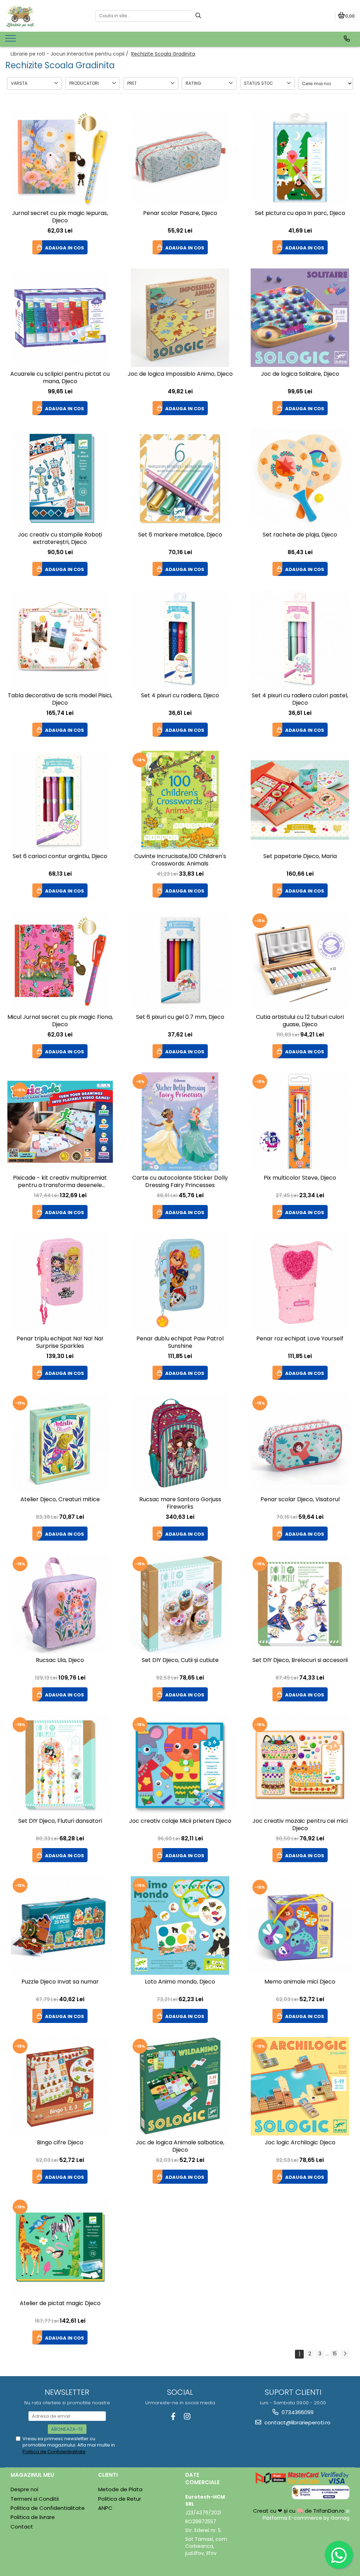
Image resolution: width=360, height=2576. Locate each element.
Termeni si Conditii (35, 2499)
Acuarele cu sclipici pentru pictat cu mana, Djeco (60, 378)
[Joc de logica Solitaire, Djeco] (300, 318)
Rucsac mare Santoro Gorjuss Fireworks (180, 1503)
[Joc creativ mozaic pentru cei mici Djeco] (300, 1765)
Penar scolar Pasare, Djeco (180, 213)
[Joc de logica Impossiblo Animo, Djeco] (180, 318)
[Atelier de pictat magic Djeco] (60, 2247)
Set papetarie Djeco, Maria (300, 856)
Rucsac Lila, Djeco (60, 1660)
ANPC (105, 2508)
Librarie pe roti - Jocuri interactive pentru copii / (70, 54)
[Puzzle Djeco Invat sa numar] (60, 1925)
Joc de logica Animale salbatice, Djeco (180, 2146)
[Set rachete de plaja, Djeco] (300, 478)
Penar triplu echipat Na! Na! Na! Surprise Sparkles (60, 1343)
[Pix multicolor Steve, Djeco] (300, 1122)
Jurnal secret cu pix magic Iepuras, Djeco (60, 217)
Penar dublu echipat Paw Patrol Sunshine (180, 1343)
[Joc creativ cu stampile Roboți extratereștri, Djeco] (60, 478)
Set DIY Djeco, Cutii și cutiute (180, 1660)
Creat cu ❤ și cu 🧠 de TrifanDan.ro (300, 2511)
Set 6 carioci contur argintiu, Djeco (60, 856)
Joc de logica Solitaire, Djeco (300, 374)
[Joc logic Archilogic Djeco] (300, 2086)
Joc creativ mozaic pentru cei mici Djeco (300, 1825)
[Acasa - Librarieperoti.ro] (45, 16)
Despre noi (24, 2489)
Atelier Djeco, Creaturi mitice (60, 1500)
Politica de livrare (33, 2517)
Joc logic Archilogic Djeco (300, 2143)
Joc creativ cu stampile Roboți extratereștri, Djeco (60, 539)
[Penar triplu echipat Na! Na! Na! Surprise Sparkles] (60, 1282)
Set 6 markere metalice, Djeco (180, 535)
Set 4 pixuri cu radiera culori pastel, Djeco (300, 699)
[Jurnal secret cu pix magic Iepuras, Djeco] (60, 157)
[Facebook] (173, 2416)
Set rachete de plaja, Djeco (300, 535)
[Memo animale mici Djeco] (300, 1926)
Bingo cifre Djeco (60, 2143)
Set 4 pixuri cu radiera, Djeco (180, 696)
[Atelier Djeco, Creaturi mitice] (60, 1443)
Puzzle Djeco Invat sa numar (60, 1982)
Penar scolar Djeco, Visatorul (300, 1500)
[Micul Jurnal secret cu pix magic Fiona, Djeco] (60, 961)
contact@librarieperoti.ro (297, 2422)
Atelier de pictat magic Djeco (60, 2304)
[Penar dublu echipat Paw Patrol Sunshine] (180, 1282)
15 (335, 2354)
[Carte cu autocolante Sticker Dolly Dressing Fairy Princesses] (180, 1122)
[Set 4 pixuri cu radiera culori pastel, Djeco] (300, 639)
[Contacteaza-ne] (347, 39)
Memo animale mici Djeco (300, 1982)
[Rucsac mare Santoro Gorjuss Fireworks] (180, 1443)
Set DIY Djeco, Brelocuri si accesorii (300, 1660)
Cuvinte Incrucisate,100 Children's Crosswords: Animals (180, 860)
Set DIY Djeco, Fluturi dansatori (60, 1821)
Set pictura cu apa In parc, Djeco (300, 213)
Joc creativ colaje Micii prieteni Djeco (180, 1821)
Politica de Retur (120, 2499)
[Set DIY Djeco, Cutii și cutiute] (180, 1604)
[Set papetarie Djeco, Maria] (300, 800)
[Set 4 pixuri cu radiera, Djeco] (180, 639)
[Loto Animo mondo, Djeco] (180, 1925)
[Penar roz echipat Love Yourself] (300, 1282)
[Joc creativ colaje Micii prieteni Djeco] (180, 1765)
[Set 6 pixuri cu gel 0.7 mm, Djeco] (180, 961)
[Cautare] (198, 16)
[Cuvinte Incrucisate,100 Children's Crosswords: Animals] (180, 800)
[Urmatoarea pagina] (345, 2354)
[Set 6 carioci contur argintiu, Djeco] (60, 800)
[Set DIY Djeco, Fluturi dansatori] (60, 1765)
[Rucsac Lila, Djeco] (60, 1604)
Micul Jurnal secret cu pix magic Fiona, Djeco (60, 1021)
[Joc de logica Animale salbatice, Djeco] (180, 2086)
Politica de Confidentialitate (54, 2452)
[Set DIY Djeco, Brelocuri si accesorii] (300, 1604)
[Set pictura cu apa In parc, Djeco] (300, 157)
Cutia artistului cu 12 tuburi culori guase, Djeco (300, 1021)
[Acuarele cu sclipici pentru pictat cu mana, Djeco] (60, 318)
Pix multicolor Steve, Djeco (300, 1178)
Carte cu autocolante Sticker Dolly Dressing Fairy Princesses (180, 1182)
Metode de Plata (120, 2489)
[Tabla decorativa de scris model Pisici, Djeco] (60, 639)
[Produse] (11, 40)
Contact (22, 2527)
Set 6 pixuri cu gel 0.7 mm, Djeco (180, 1017)
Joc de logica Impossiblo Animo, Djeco (180, 374)
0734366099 (297, 2412)
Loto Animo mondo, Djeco (180, 1982)
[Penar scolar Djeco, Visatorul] (300, 1443)
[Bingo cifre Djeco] (60, 2086)
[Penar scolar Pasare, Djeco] (180, 157)
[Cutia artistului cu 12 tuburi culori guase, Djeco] (300, 961)
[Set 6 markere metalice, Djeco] (180, 478)
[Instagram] (187, 2416)
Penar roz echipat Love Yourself (300, 1339)
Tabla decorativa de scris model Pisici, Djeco (60, 699)
